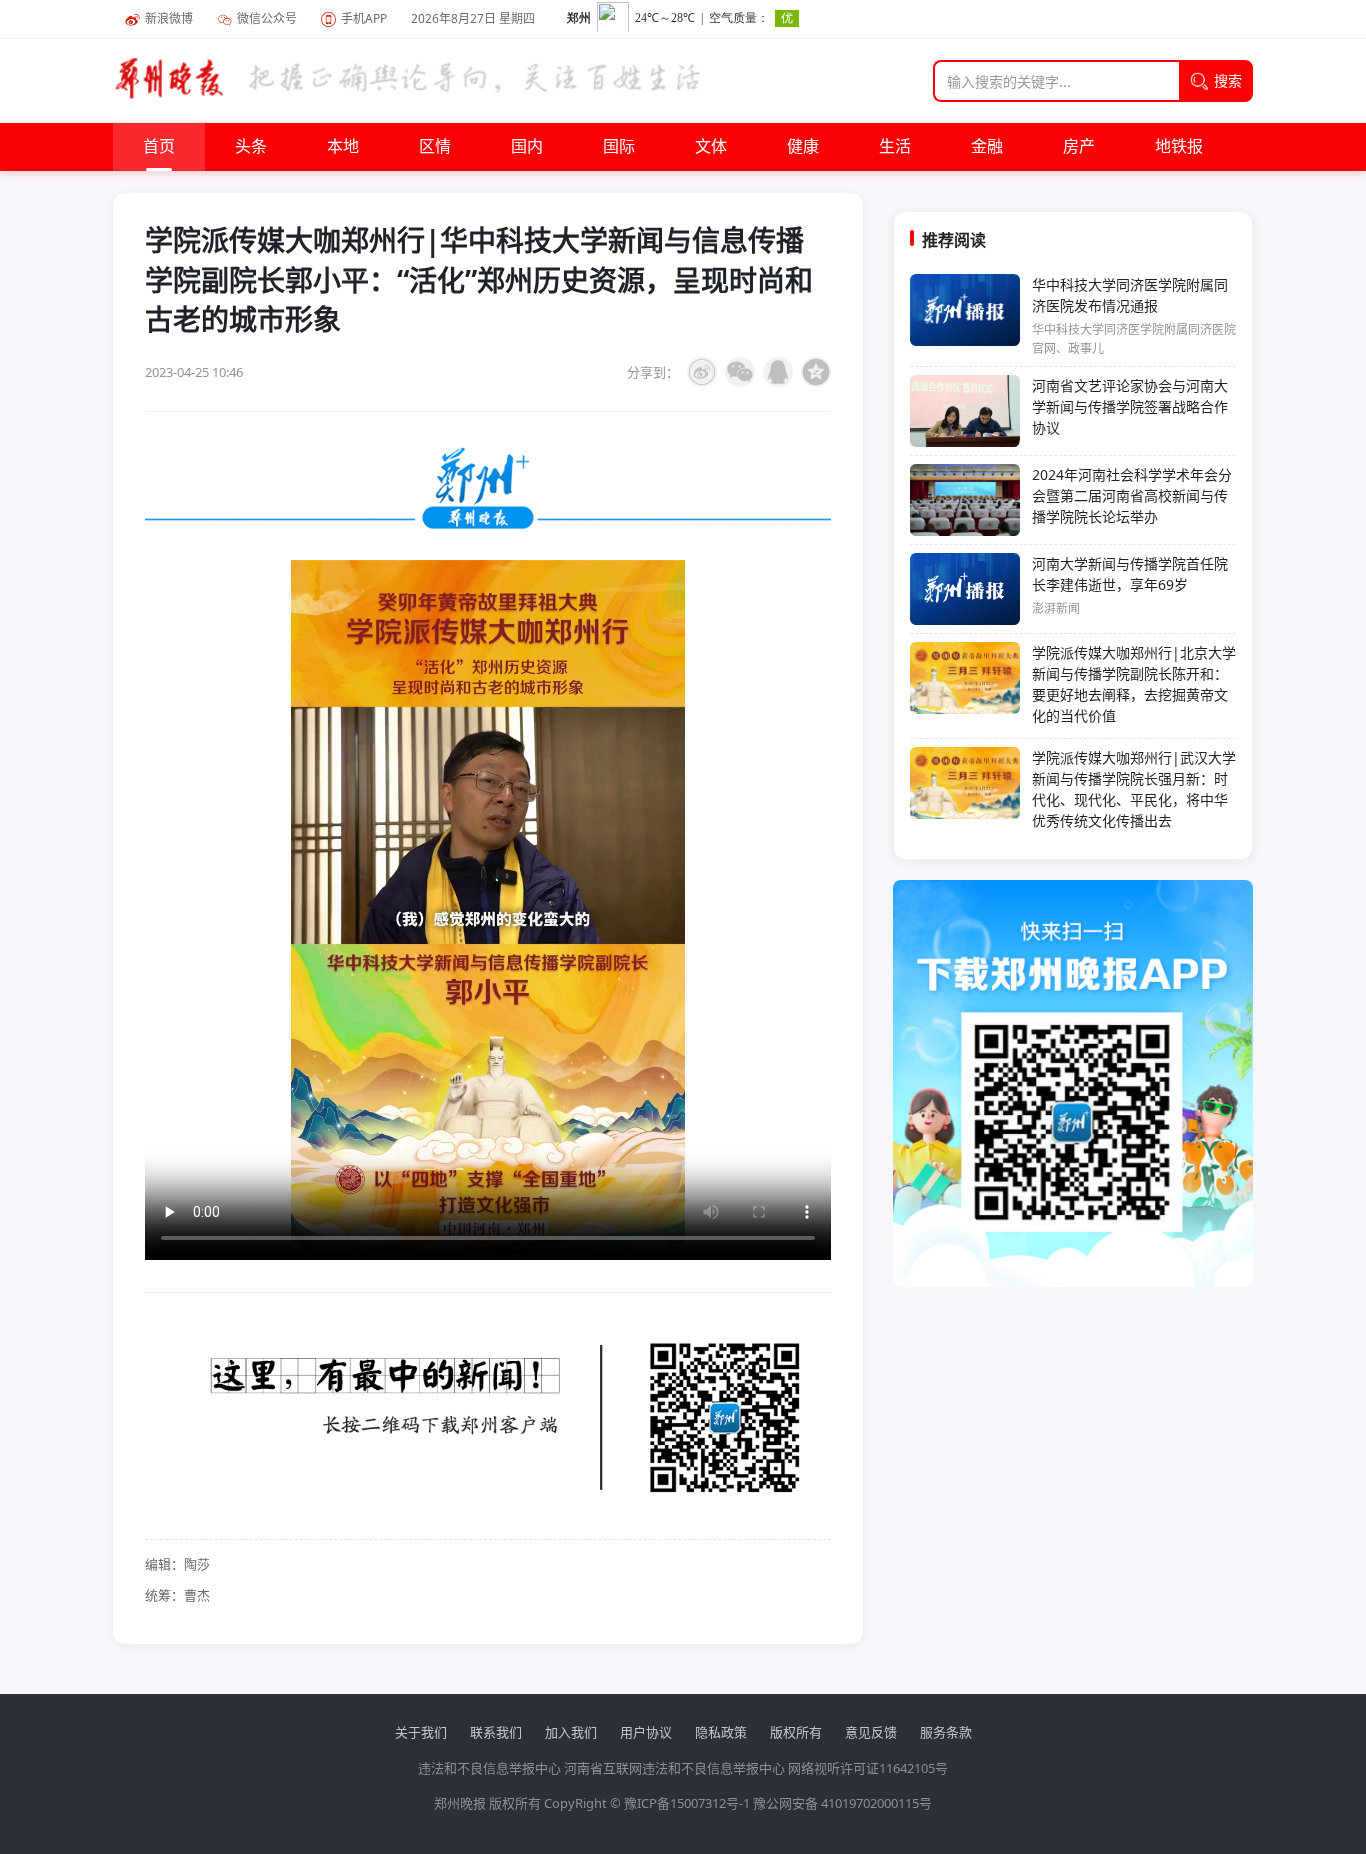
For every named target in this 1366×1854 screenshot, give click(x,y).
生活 (895, 147)
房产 (1079, 147)
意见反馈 (871, 1732)
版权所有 (796, 1732)
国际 (619, 147)
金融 (987, 147)
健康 (803, 147)
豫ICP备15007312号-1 (687, 1803)
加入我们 (571, 1732)
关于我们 (421, 1732)
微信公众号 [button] (267, 18)
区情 (435, 147)
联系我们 (496, 1732)
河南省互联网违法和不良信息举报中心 (674, 1768)
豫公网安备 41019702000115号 (842, 1803)
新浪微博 (169, 18)
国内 (527, 147)
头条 (251, 147)
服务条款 (946, 1732)
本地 (343, 147)
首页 (159, 147)
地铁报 (1179, 147)
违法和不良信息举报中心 (489, 1768)
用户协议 (646, 1732)
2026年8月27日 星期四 (473, 18)
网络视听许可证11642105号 (868, 1768)
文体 (711, 147)
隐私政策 (721, 1732)
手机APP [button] (364, 18)
